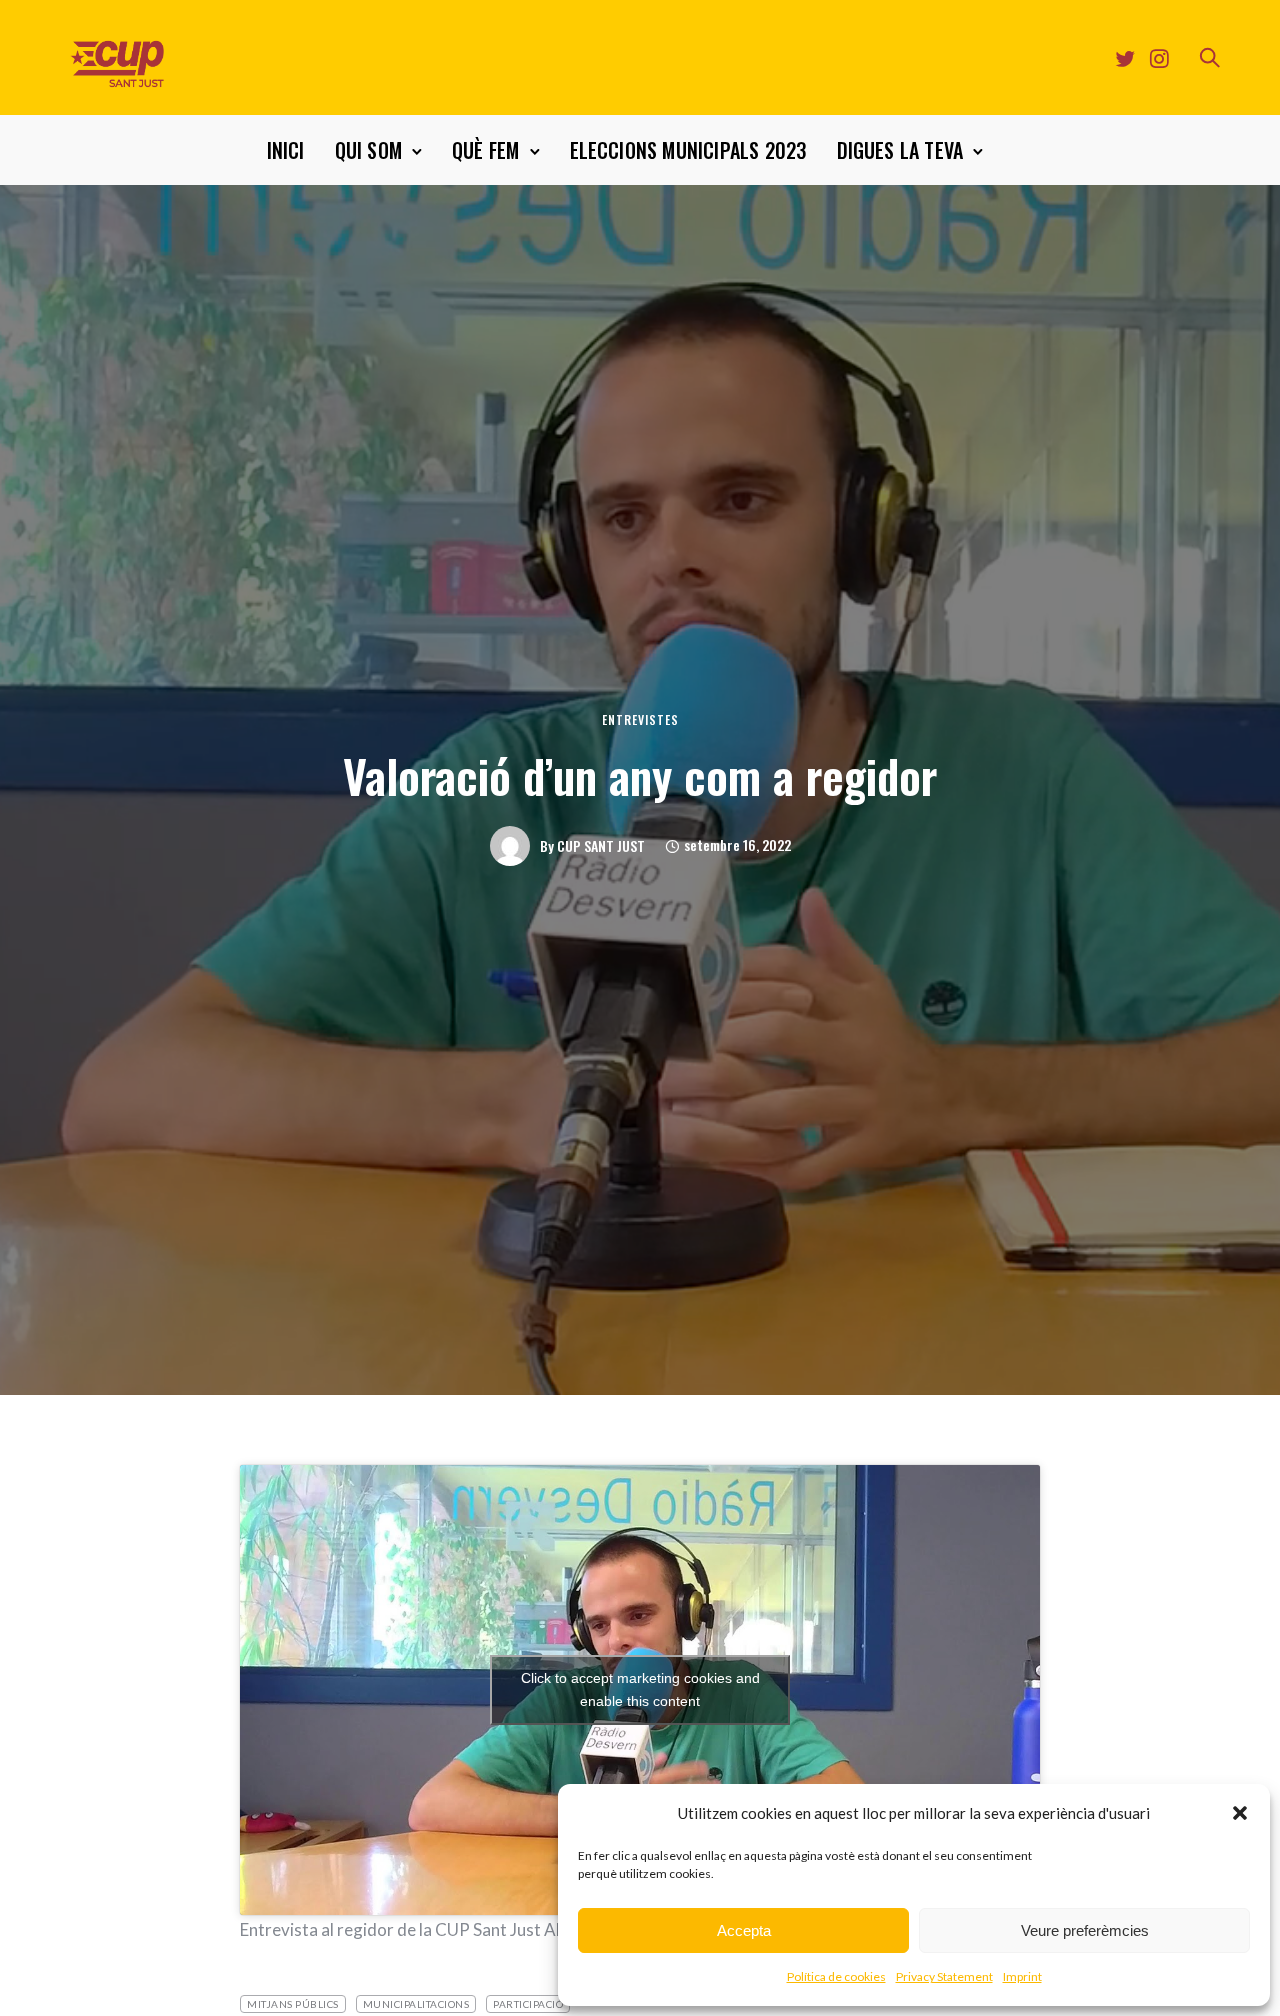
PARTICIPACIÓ (528, 2004)
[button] (1240, 1813)
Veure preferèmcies (1085, 1930)
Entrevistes (640, 720)
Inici (286, 150)
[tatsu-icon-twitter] (1125, 58)
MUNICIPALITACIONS (416, 2004)
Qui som (368, 150)
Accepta (744, 1930)
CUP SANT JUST (601, 846)
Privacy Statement (944, 1976)
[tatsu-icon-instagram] (1159, 58)
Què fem (485, 150)
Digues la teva (900, 150)
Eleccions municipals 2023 (688, 150)
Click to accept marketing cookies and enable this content (640, 1689)
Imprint (1022, 1976)
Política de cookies (836, 1976)
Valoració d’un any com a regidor (640, 775)
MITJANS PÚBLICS (293, 2004)
